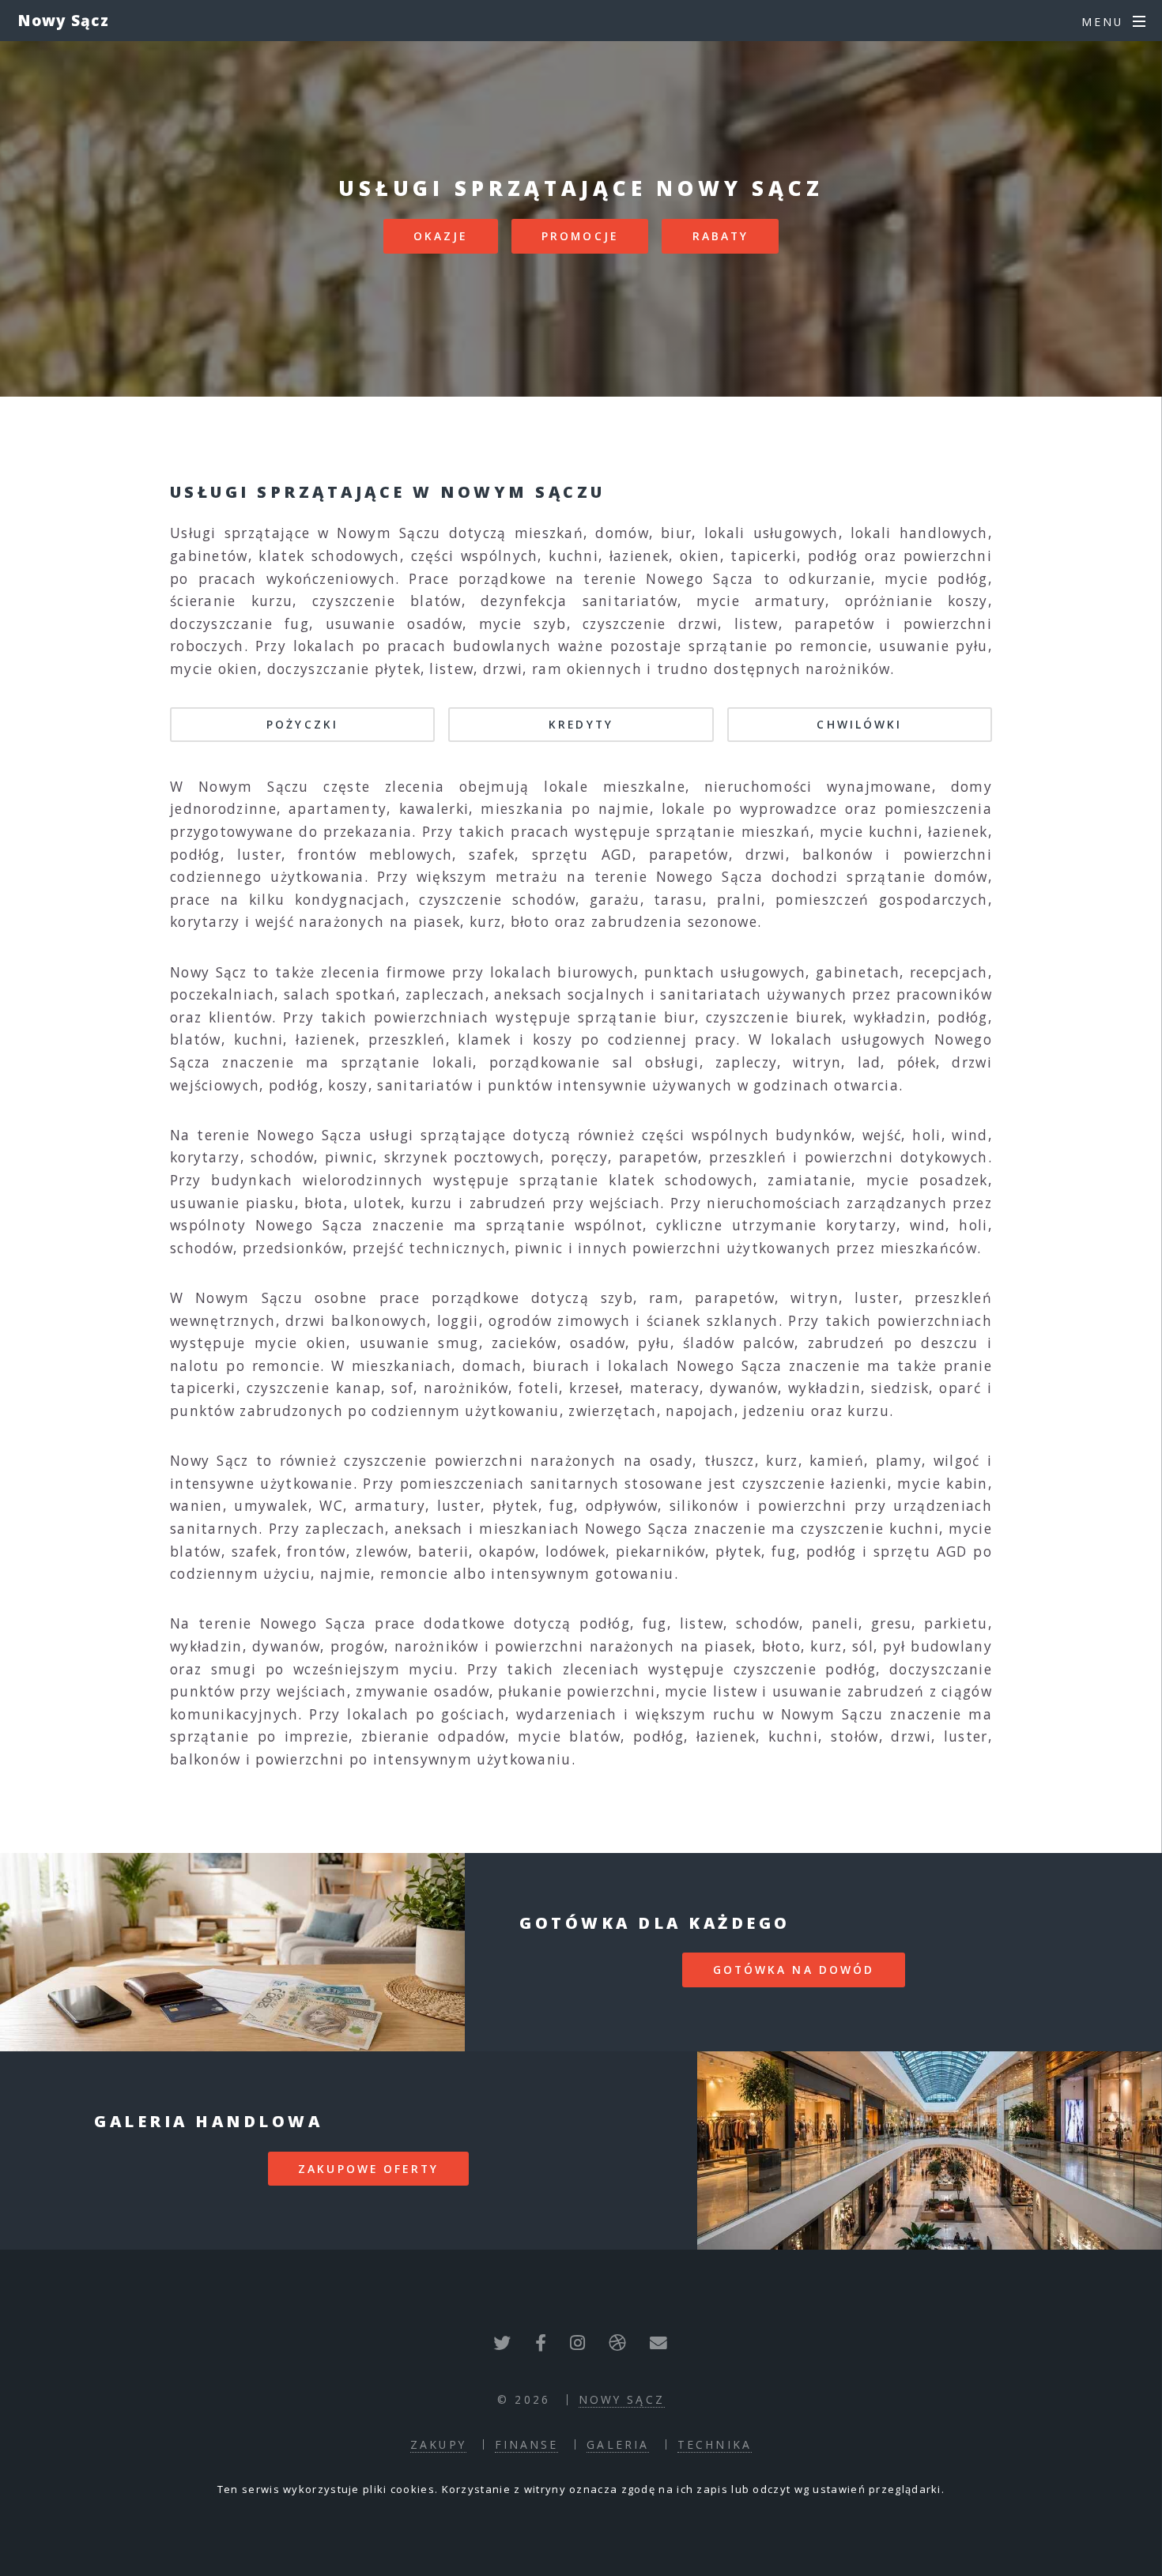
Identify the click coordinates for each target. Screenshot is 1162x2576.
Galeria (618, 2444)
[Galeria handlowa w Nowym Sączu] (930, 2150)
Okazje (441, 236)
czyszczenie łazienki (815, 1483)
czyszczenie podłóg (805, 1669)
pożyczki (302, 724)
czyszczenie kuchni (870, 1528)
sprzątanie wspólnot (564, 1225)
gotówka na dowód (794, 1970)
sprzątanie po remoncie (778, 646)
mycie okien (300, 1343)
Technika (715, 2444)
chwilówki (859, 724)
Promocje (580, 236)
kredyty (581, 724)
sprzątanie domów (917, 876)
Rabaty (721, 236)
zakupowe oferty (368, 2169)
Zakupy (438, 2444)
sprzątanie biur (636, 1017)
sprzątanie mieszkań (733, 831)
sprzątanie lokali (407, 1062)
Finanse (527, 2444)
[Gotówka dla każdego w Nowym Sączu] (232, 1952)
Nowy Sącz (64, 20)
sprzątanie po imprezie (259, 1736)
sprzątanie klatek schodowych (636, 1180)
